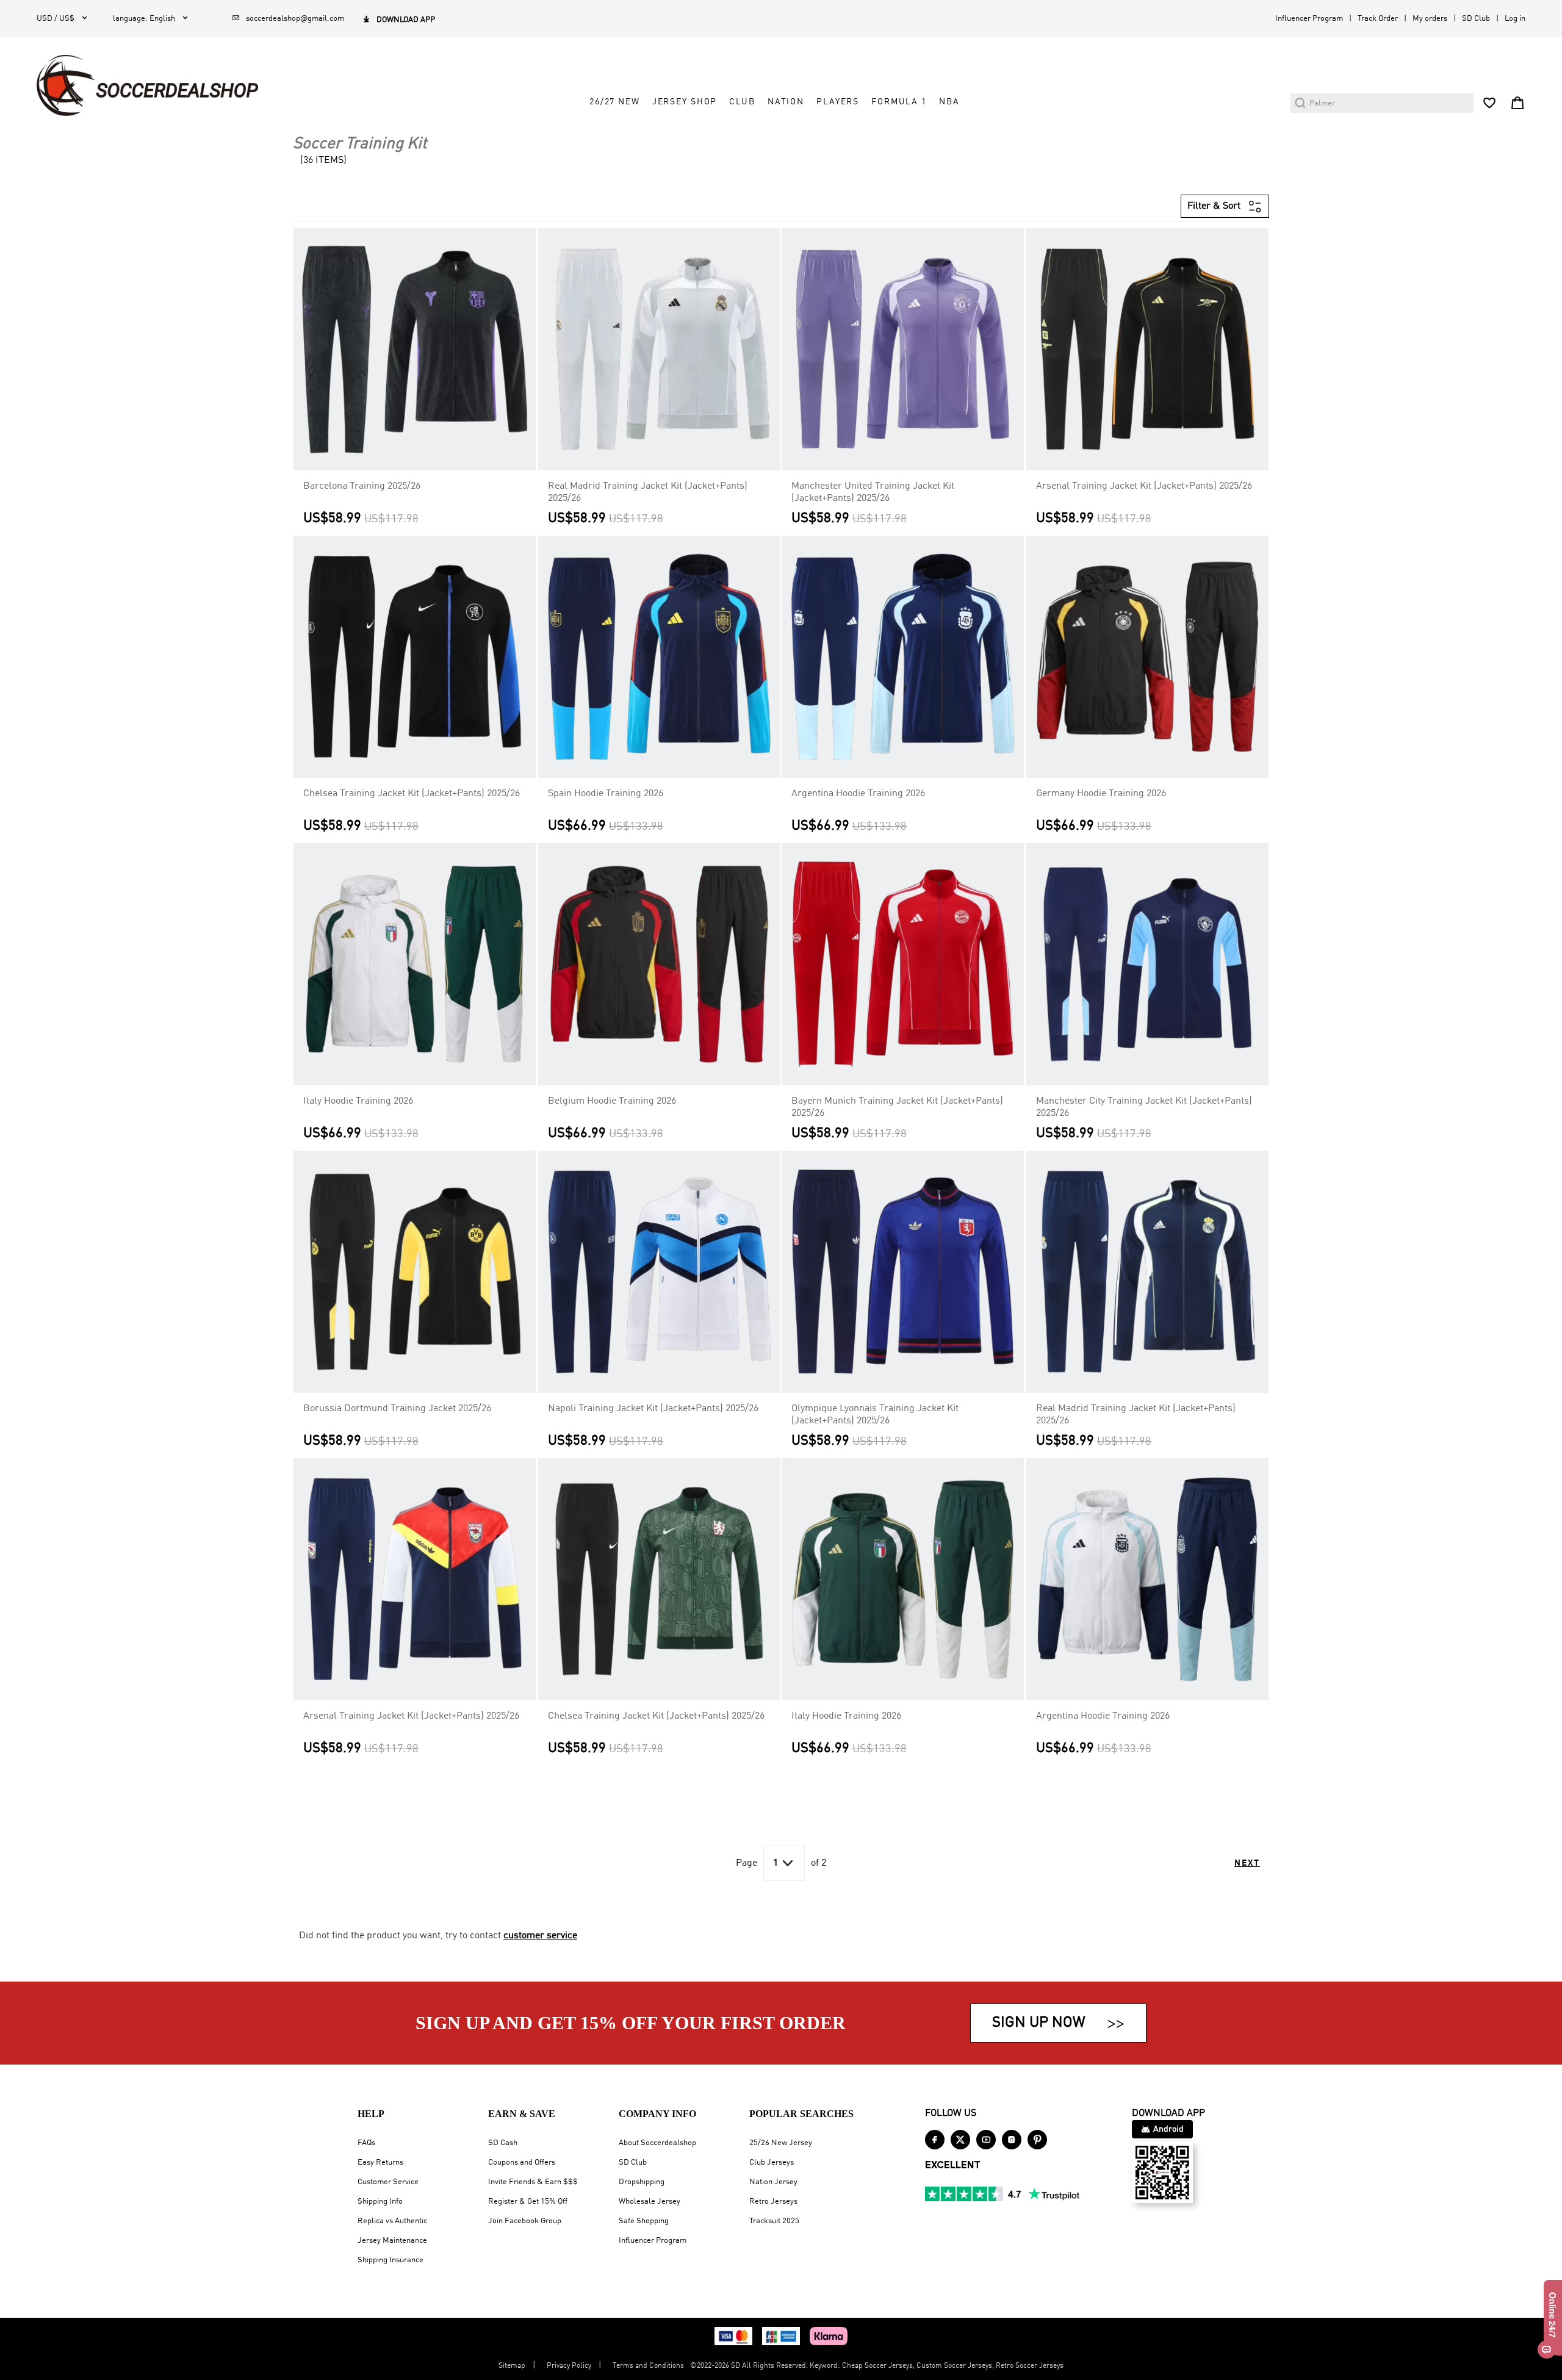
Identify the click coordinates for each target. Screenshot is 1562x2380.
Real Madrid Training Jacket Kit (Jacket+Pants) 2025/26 (648, 492)
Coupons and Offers (522, 2162)
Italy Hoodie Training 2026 (358, 1101)
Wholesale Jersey (650, 2202)
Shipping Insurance (390, 2260)
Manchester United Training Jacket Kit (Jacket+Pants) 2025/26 (873, 492)
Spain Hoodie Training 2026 (606, 794)
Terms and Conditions (648, 2366)
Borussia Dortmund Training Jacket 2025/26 (397, 1409)
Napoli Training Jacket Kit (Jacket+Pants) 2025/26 (653, 1409)
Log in (1515, 19)
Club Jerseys (772, 2162)
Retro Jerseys (773, 2202)
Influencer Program (1309, 19)
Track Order (1378, 19)
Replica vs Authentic (392, 2221)
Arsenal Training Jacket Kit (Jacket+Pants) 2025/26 (1144, 486)
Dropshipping (642, 2182)
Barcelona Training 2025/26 (362, 486)
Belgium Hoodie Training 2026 (612, 1101)
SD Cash (503, 2143)
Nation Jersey (773, 2182)
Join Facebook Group (525, 2221)
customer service (540, 1936)
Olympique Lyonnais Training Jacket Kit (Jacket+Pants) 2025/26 (875, 1415)
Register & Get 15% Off (528, 2202)
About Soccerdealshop (657, 2143)
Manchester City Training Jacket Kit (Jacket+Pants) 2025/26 (1144, 1107)
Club (742, 102)
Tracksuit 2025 (774, 2221)
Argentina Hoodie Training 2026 (858, 794)
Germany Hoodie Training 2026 (1101, 794)
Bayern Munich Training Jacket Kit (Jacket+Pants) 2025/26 (897, 1107)
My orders (1430, 19)
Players (838, 102)
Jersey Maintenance (392, 2241)
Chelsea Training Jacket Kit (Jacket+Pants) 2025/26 (412, 794)
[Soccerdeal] (147, 85)
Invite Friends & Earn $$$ (533, 2182)
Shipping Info (380, 2202)
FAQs (366, 2143)
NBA (949, 102)
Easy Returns (380, 2162)
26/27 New (615, 102)
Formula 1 (899, 102)
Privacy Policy (569, 2366)
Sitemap (512, 2366)
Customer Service (388, 2182)
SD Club (1476, 19)
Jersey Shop (685, 102)
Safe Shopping (644, 2221)
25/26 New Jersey (781, 2143)
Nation (786, 102)
